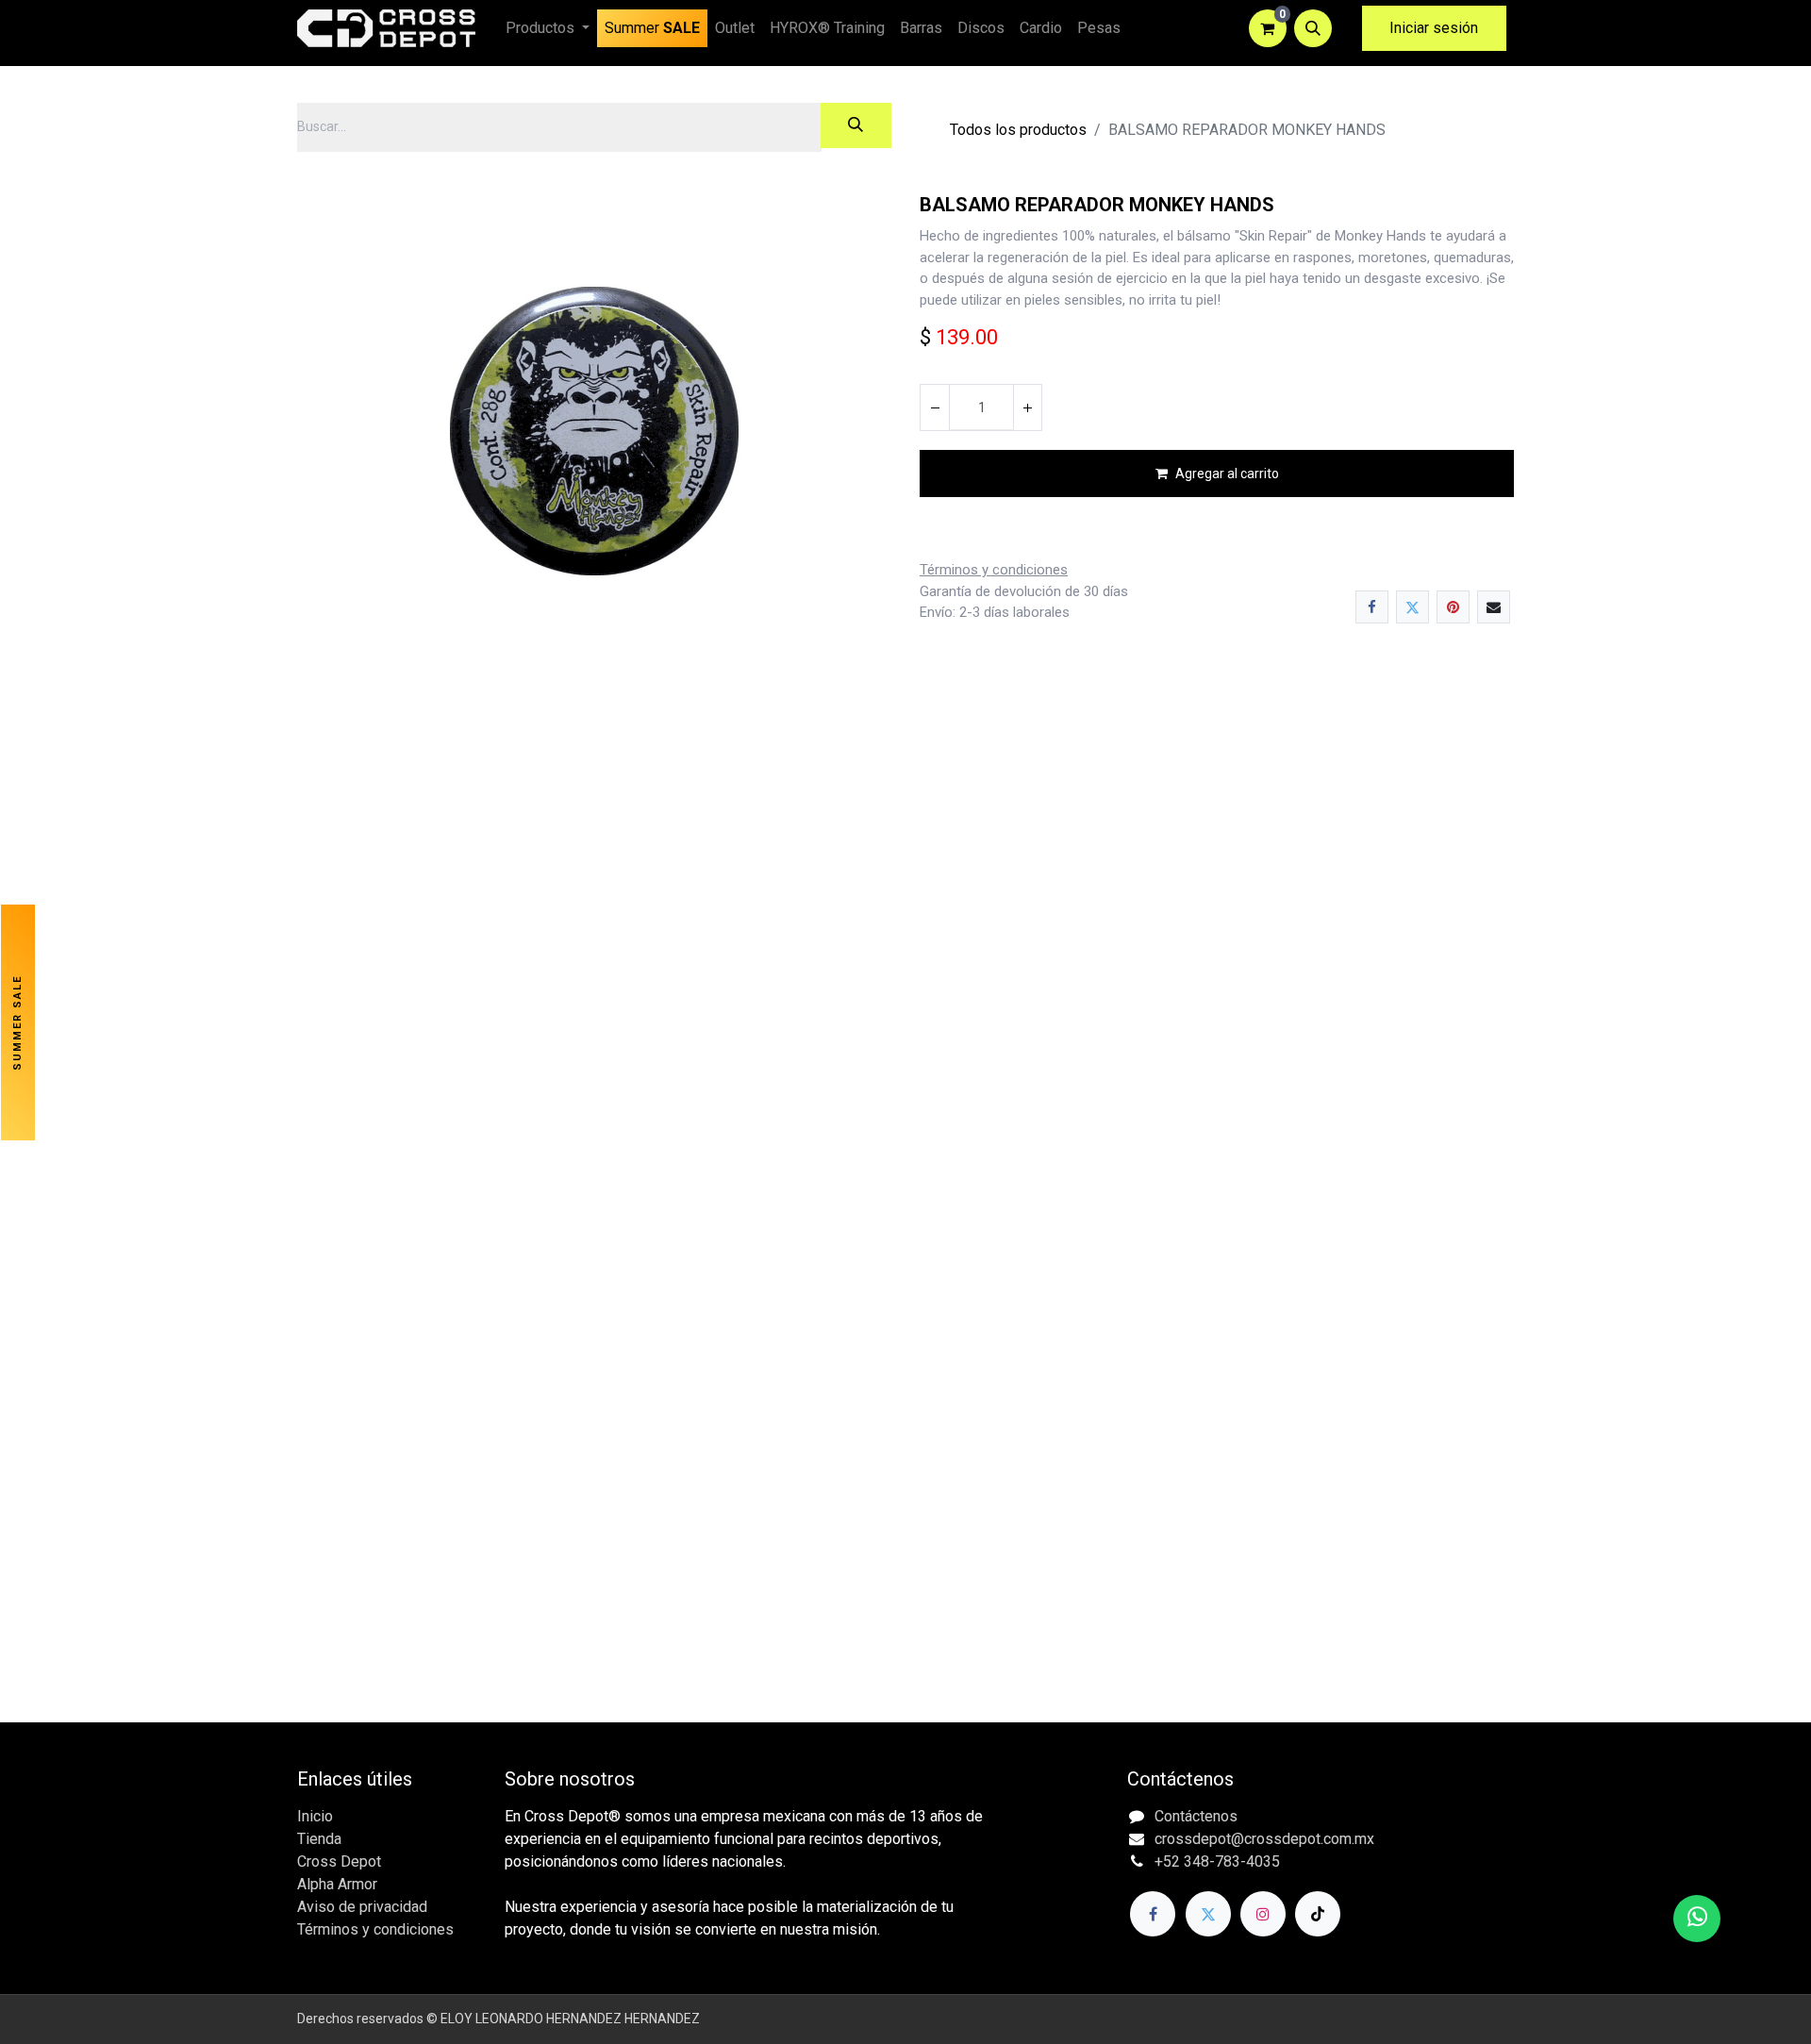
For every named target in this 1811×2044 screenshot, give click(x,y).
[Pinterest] (1453, 607)
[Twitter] (1412, 607)
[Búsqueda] (856, 125)
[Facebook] (1372, 607)
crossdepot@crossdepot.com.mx (1264, 1839)
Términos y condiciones (375, 1929)
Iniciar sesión (1434, 28)
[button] (1313, 28)
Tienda (319, 1839)
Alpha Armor (337, 1884)
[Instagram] (1263, 1914)
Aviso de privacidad (362, 1907)
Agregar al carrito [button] (1227, 474)
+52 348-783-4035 (1217, 1861)
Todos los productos (1018, 130)
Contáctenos (1196, 1816)
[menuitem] (652, 28)
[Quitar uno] (935, 407)
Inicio (315, 1816)
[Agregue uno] (1027, 407)
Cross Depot (339, 1861)
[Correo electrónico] (1494, 607)
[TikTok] (1318, 1914)
